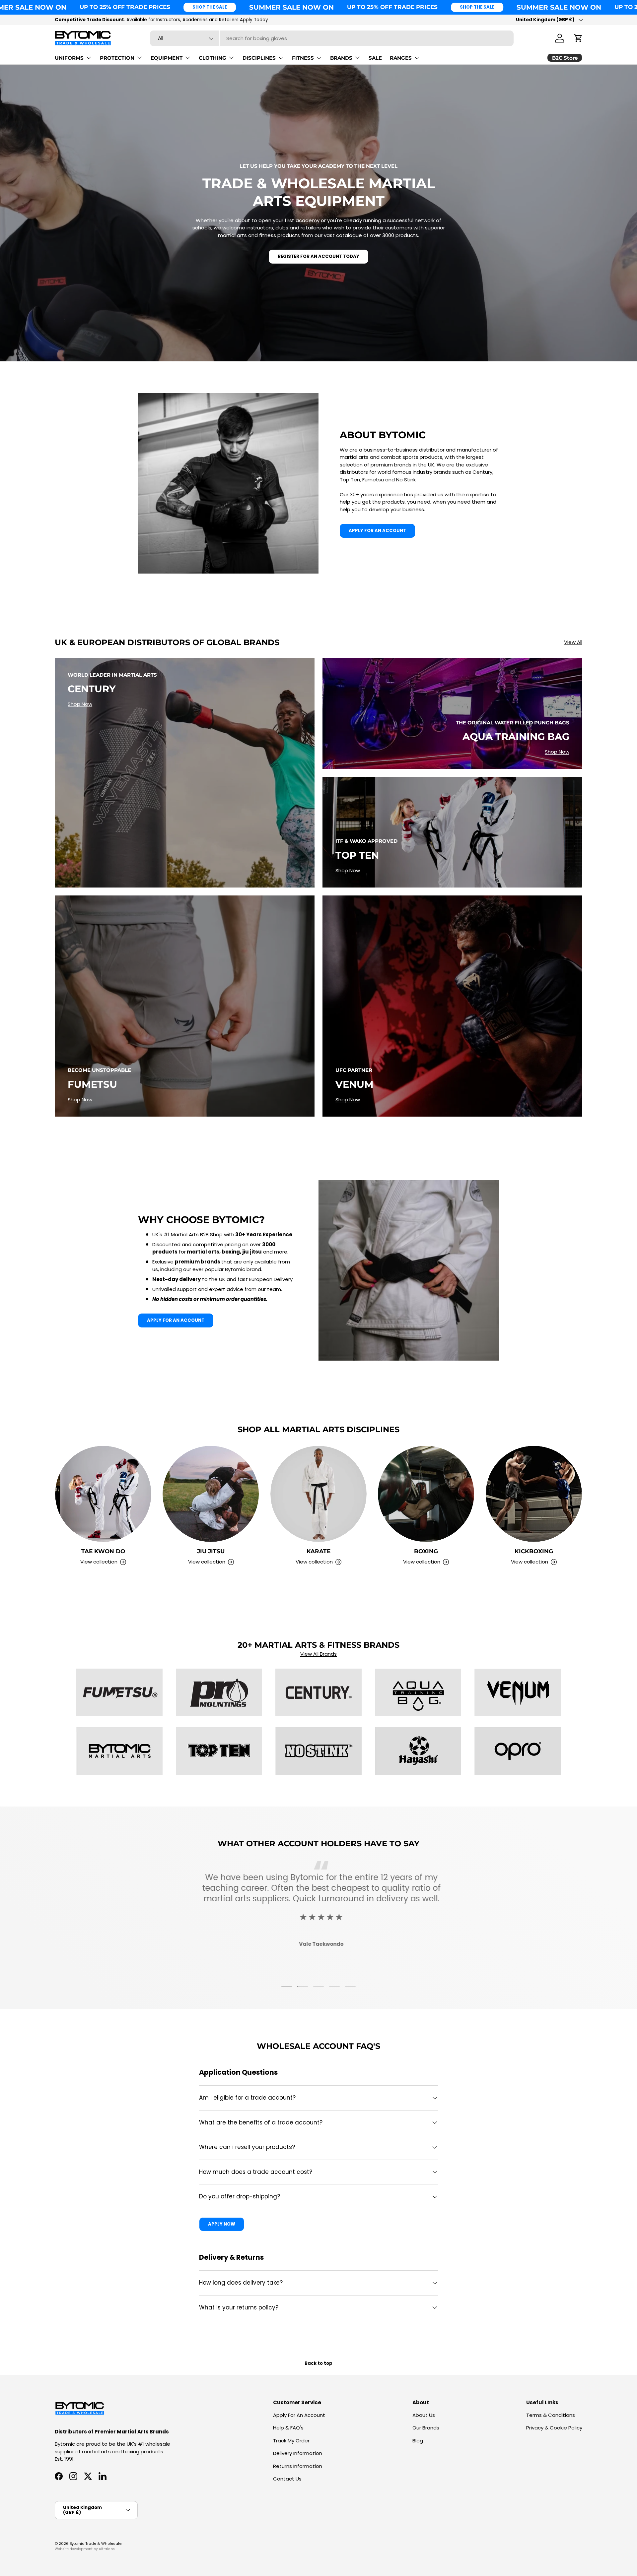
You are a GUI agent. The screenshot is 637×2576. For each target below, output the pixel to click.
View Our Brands (211, 20)
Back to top (318, 2363)
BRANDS (341, 58)
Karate (318, 1551)
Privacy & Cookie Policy (554, 2428)
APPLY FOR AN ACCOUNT (377, 531)
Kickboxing (534, 1551)
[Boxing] (426, 1494)
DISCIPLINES (259, 58)
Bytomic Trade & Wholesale (96, 2544)
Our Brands (426, 2428)
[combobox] (332, 38)
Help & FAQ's (288, 2428)
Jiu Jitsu (211, 1551)
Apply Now (222, 2224)
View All (573, 642)
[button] (578, 38)
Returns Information (298, 2466)
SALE (375, 58)
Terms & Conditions (551, 2415)
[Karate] (318, 1494)
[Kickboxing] (534, 1494)
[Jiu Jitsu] (211, 1494)
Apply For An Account (299, 2415)
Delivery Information (298, 2453)
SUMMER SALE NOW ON (291, 7)
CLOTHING (212, 58)
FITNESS (303, 58)
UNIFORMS (69, 58)
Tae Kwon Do (103, 1551)
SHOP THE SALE (210, 7)
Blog (418, 2441)
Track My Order (291, 2441)
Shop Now (80, 704)
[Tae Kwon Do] (103, 1494)
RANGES (401, 58)
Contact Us (287, 2479)
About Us (424, 2415)
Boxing (426, 1551)
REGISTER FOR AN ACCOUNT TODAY (318, 256)
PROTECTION (117, 58)
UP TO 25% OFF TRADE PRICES (125, 7)
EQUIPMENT (167, 58)
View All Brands (318, 1654)
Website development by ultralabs (85, 2549)
